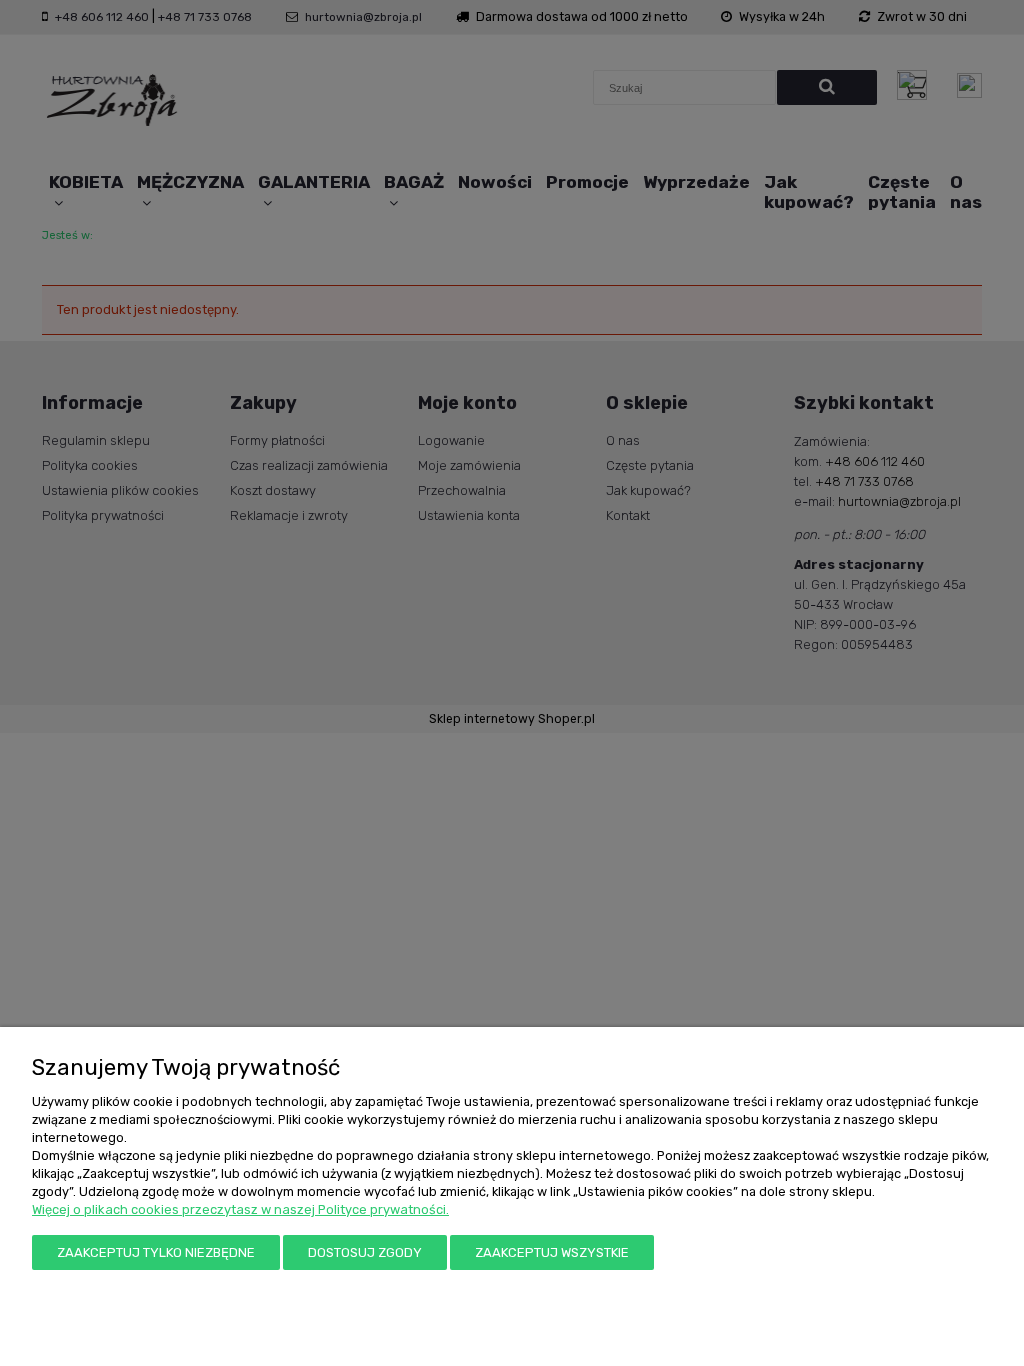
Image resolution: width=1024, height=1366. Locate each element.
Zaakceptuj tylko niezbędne (156, 1252)
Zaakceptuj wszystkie (552, 1252)
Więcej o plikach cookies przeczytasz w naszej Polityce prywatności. (240, 1209)
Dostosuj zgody (365, 1252)
